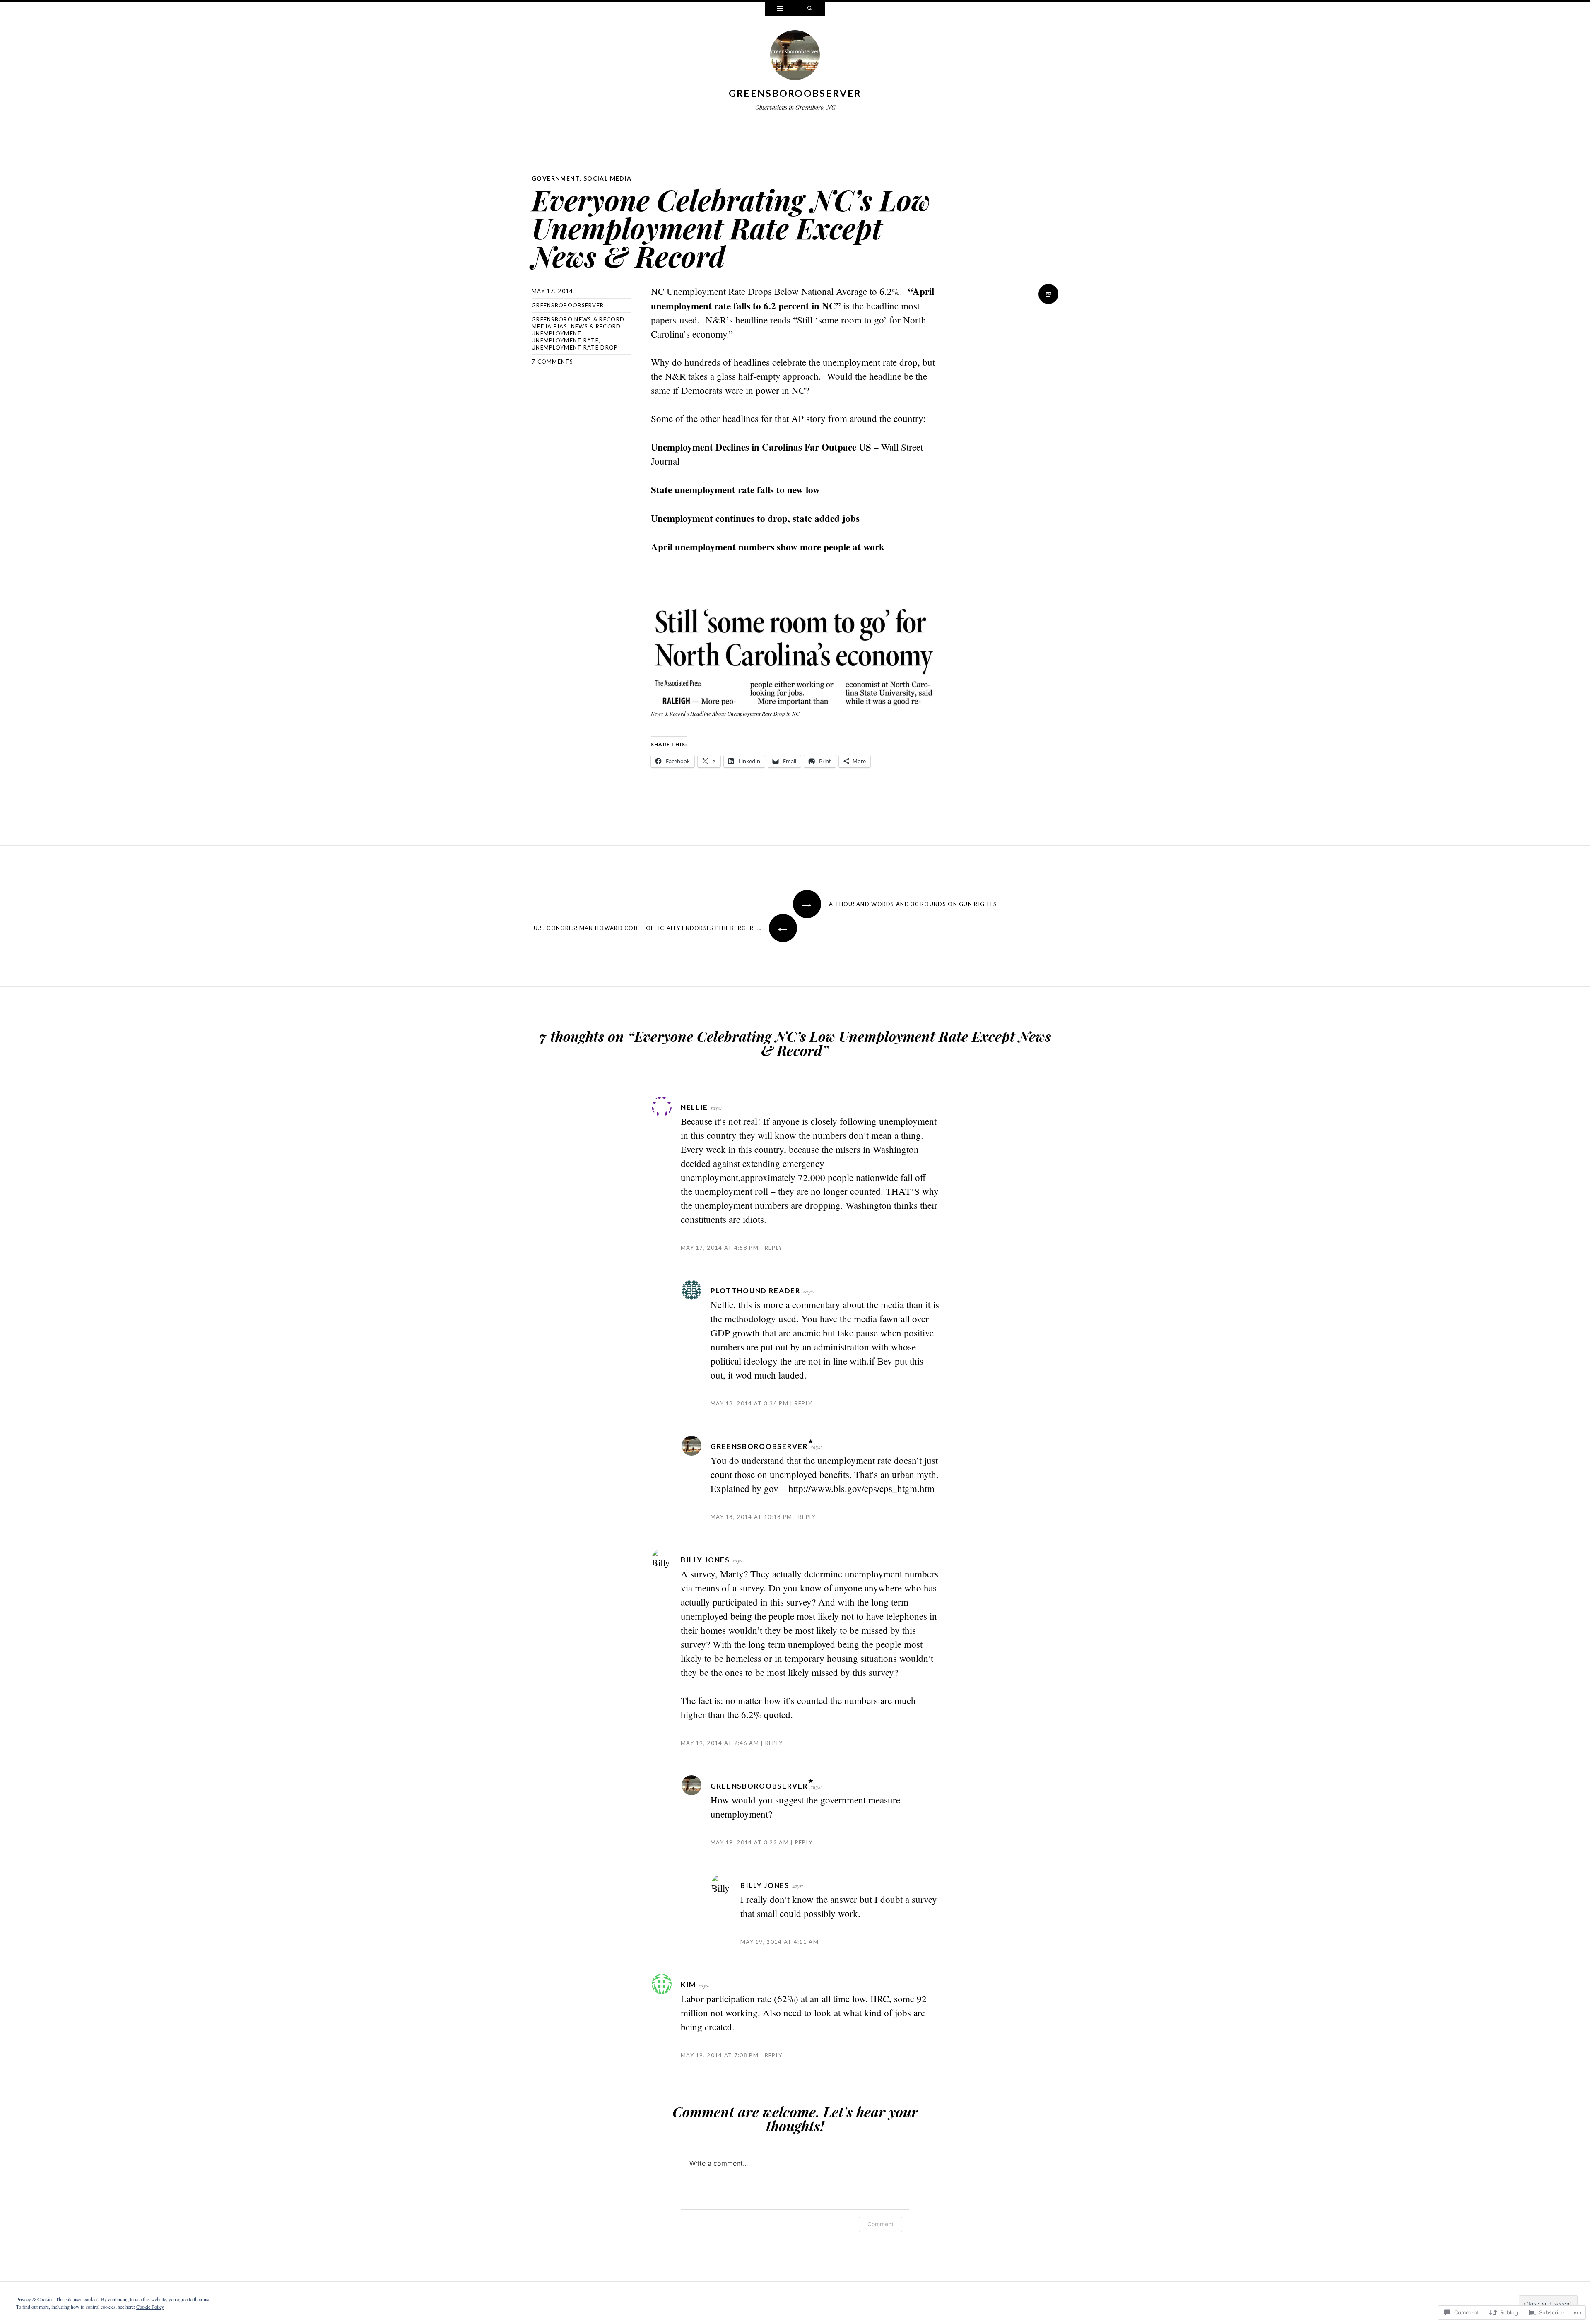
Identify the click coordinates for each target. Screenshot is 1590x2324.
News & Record (596, 326)
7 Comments (552, 362)
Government (556, 178)
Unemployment (556, 333)
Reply (773, 1248)
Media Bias (549, 326)
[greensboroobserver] (795, 57)
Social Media (608, 178)
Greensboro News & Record (578, 319)
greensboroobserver (795, 93)
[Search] (810, 9)
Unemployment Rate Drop (575, 347)
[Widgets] (780, 9)
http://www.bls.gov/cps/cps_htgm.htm (861, 1488)
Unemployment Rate (565, 340)
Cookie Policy (150, 2307)
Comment (881, 2224)
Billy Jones (705, 1560)
